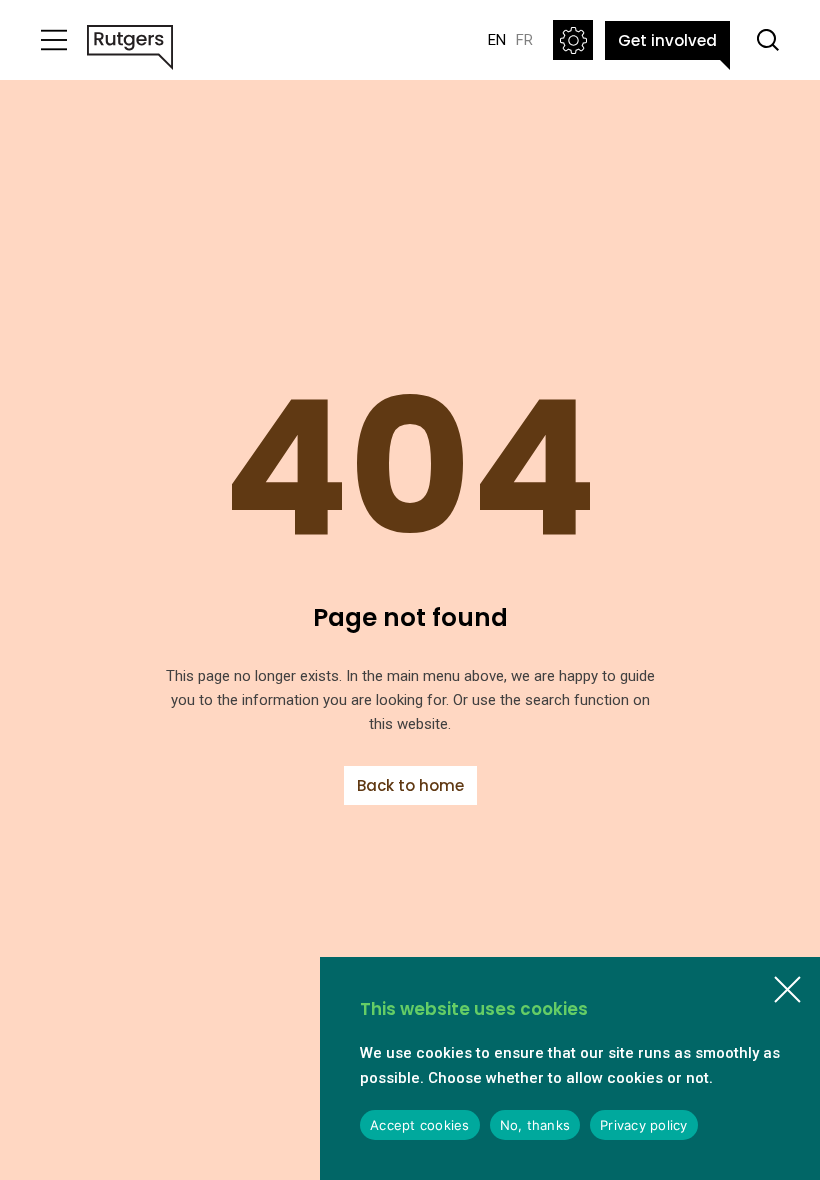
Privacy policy (644, 1125)
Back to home (410, 785)
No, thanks (535, 1125)
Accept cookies (420, 1125)
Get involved (667, 40)
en (497, 40)
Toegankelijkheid (573, 40)
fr (524, 40)
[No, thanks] (787, 990)
